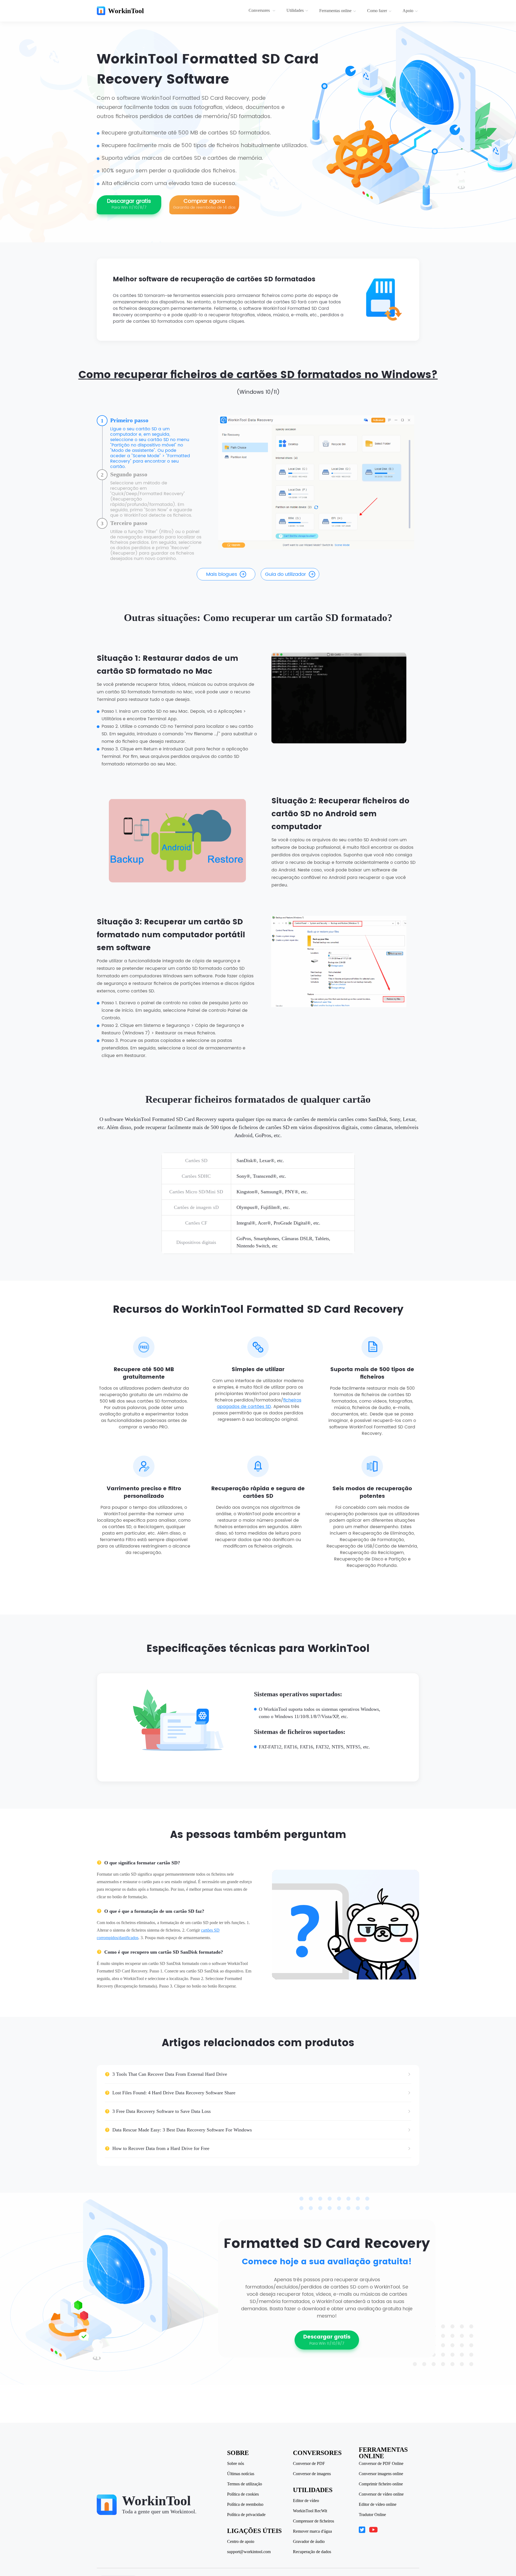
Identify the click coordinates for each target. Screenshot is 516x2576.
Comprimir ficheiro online (381, 2484)
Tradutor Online (372, 2515)
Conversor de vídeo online (381, 2494)
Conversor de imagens (312, 2474)
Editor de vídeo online (378, 2504)
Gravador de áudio (309, 2542)
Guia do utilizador (286, 574)
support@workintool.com (249, 2552)
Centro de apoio (241, 2542)
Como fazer (377, 11)
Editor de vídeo (306, 2501)
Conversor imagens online (381, 2474)
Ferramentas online (335, 11)
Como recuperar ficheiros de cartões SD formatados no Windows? (258, 375)
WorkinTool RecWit (310, 2511)
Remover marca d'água (312, 2531)
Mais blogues (222, 574)
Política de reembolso (245, 2504)
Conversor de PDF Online (381, 2464)
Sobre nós (236, 2464)
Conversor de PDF (309, 2464)
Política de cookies (243, 2494)
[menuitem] (263, 11)
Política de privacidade (246, 2515)
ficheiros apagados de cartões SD (259, 1403)
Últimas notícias (241, 2474)
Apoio (408, 11)
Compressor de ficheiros (313, 2521)
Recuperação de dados (312, 2552)
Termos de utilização (245, 2484)
